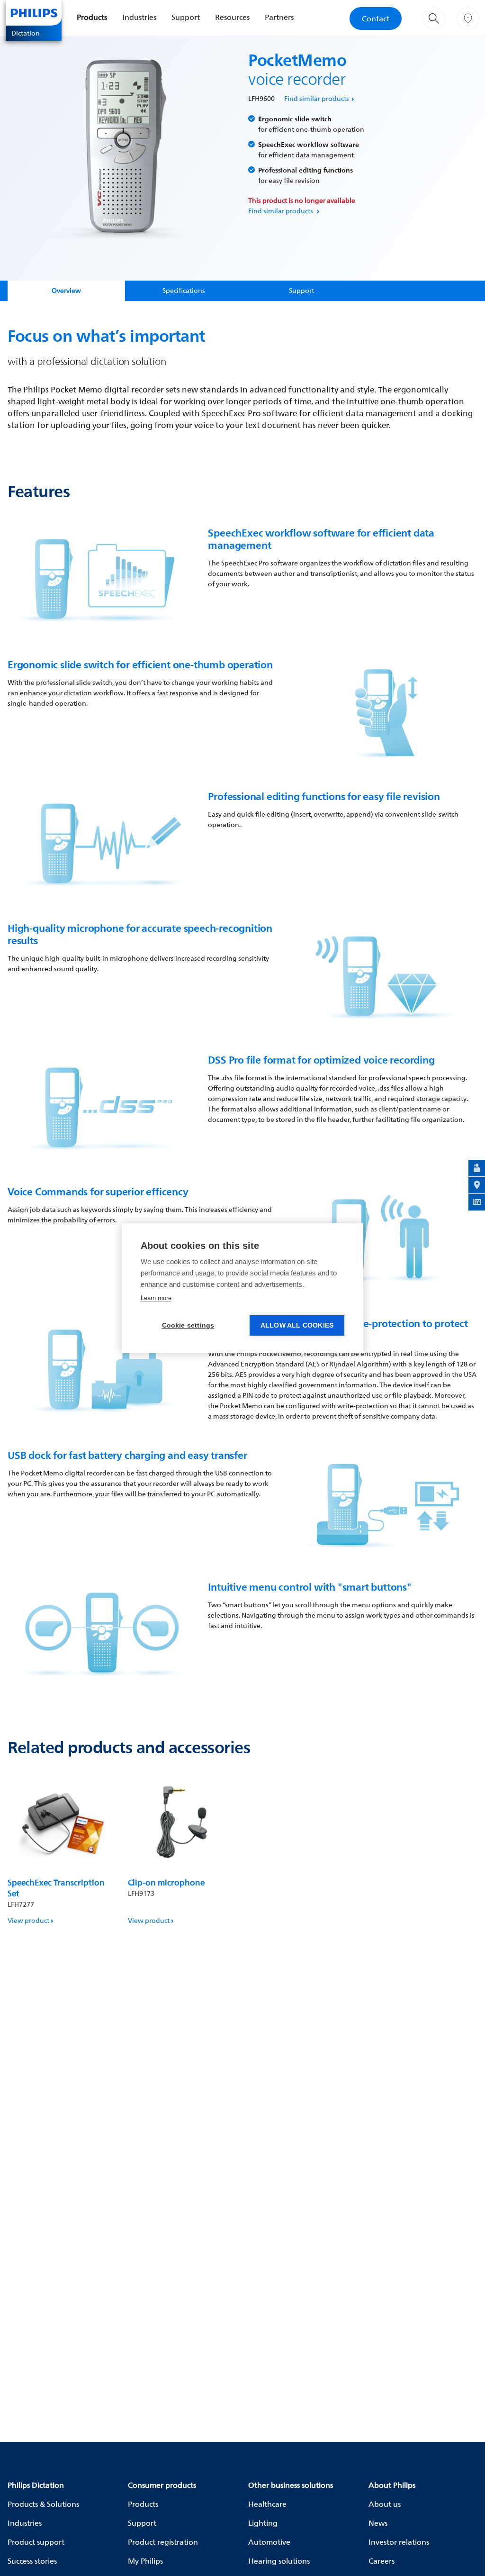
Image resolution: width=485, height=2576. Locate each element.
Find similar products (317, 98)
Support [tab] (301, 290)
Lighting (263, 2523)
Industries (139, 17)
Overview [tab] (66, 290)
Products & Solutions (43, 2504)
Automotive (269, 2542)
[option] (62, 1850)
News (378, 2523)
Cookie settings (188, 1325)
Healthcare (267, 2504)
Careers (382, 2561)
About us (385, 2504)
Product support (36, 2542)
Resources (232, 17)
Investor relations (399, 2542)
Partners (279, 17)
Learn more (156, 1298)
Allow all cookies (297, 1325)
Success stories (32, 2561)
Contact (376, 18)
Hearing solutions (279, 2561)
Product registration (163, 2542)
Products (92, 17)
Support (186, 17)
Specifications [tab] (184, 290)
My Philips (145, 2561)
